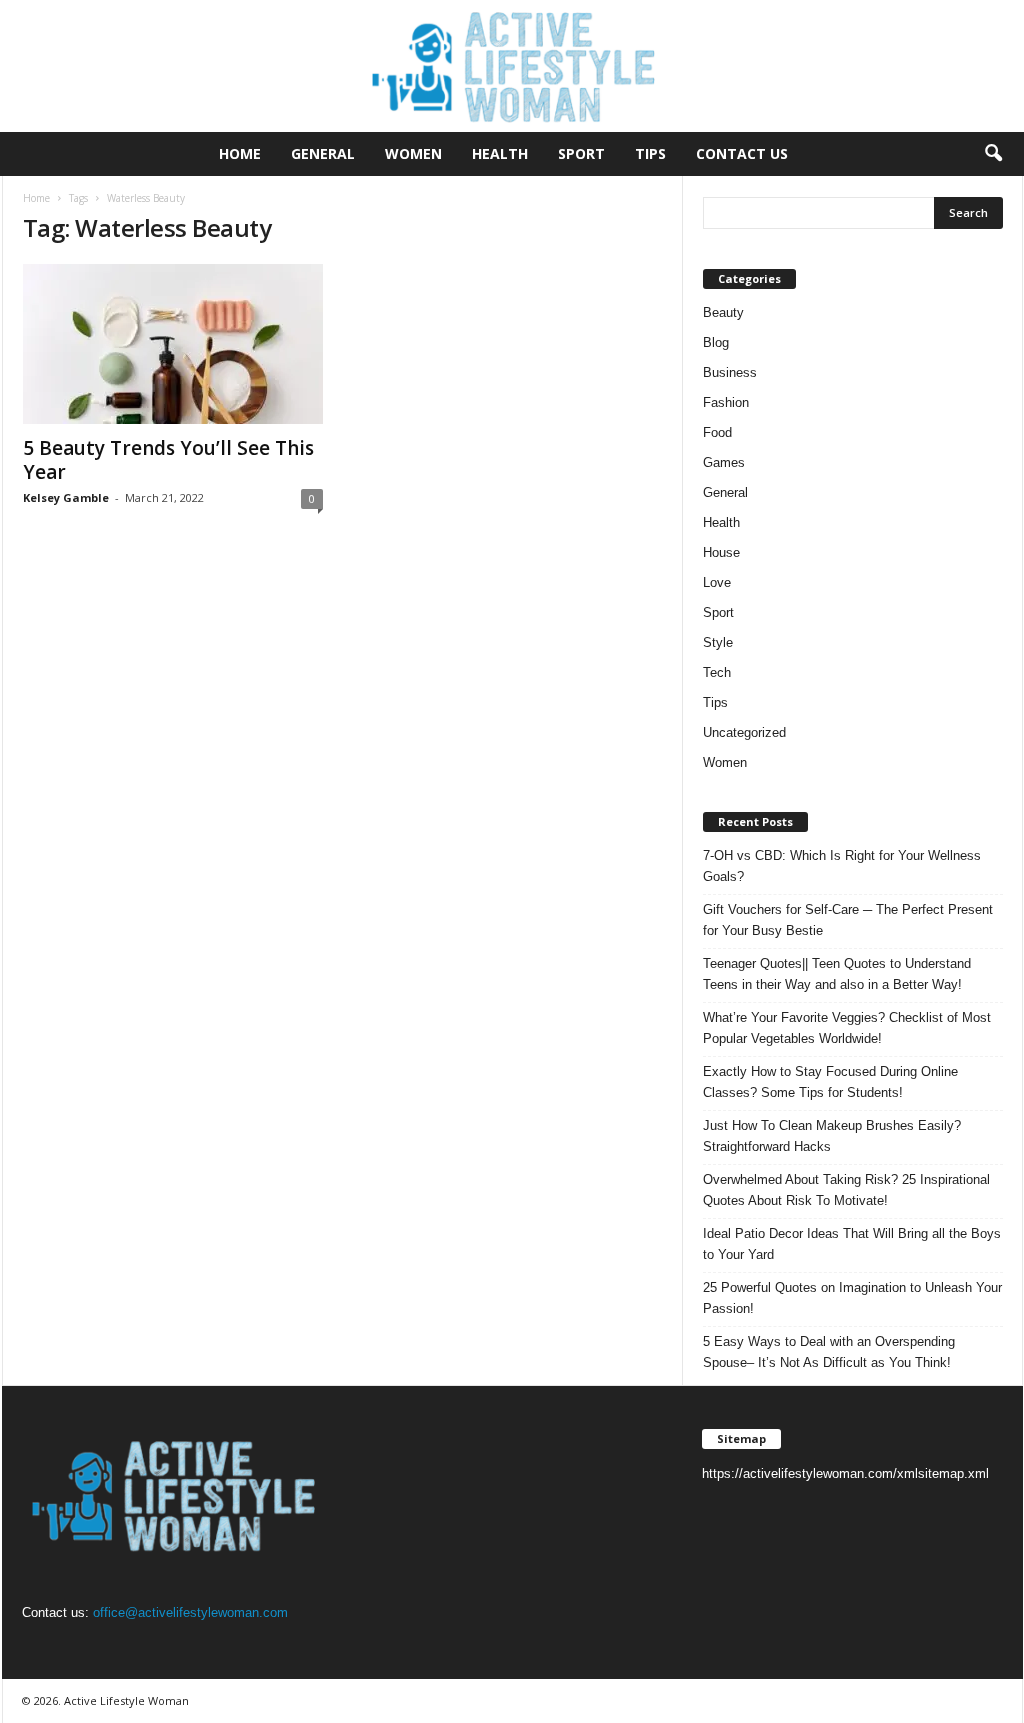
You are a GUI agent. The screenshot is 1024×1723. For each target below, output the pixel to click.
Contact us (742, 153)
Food (717, 432)
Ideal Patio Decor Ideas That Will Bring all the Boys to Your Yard (852, 1244)
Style (718, 642)
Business (730, 372)
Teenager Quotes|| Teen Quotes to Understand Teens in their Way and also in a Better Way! (837, 974)
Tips (650, 153)
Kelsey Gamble (66, 497)
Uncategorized (744, 732)
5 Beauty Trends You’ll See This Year (168, 460)
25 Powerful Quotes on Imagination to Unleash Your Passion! (852, 1298)
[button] (993, 154)
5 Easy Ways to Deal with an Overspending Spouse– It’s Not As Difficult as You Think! (829, 1352)
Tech (717, 672)
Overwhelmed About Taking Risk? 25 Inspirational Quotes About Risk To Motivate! (846, 1190)
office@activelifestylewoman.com (190, 1612)
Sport (581, 153)
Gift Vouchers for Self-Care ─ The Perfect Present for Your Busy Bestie (848, 920)
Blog (716, 342)
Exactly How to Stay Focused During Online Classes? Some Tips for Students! (830, 1082)
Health (500, 153)
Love (717, 582)
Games (724, 462)
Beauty (723, 312)
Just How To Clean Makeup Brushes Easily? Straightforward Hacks (832, 1136)
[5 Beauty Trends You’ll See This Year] (173, 344)
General (323, 153)
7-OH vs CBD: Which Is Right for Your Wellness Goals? (842, 866)
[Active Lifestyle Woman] (512, 66)
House (721, 552)
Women (413, 153)
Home (240, 153)
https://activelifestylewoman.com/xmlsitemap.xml (845, 1473)
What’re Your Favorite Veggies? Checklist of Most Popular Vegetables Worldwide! (847, 1028)
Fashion (726, 402)
